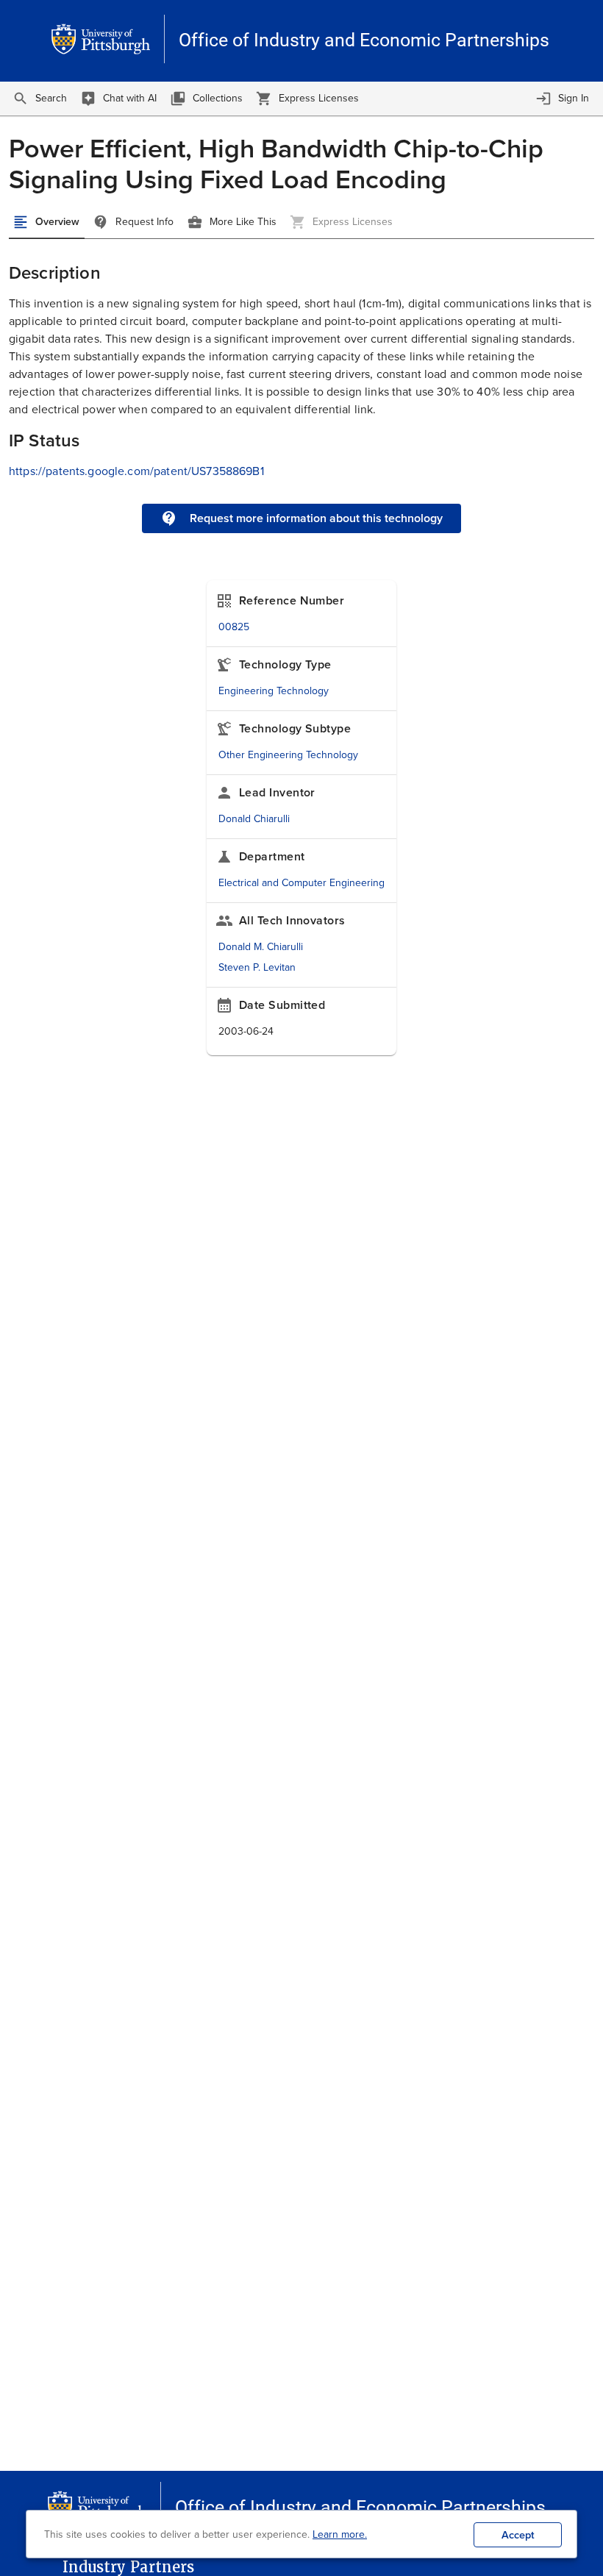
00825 (234, 627)
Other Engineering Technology (288, 755)
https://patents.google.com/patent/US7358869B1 (136, 471)
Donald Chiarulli (254, 819)
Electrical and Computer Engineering (301, 883)
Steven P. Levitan (257, 967)
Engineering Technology (274, 691)
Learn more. (340, 2534)
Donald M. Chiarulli (261, 947)
